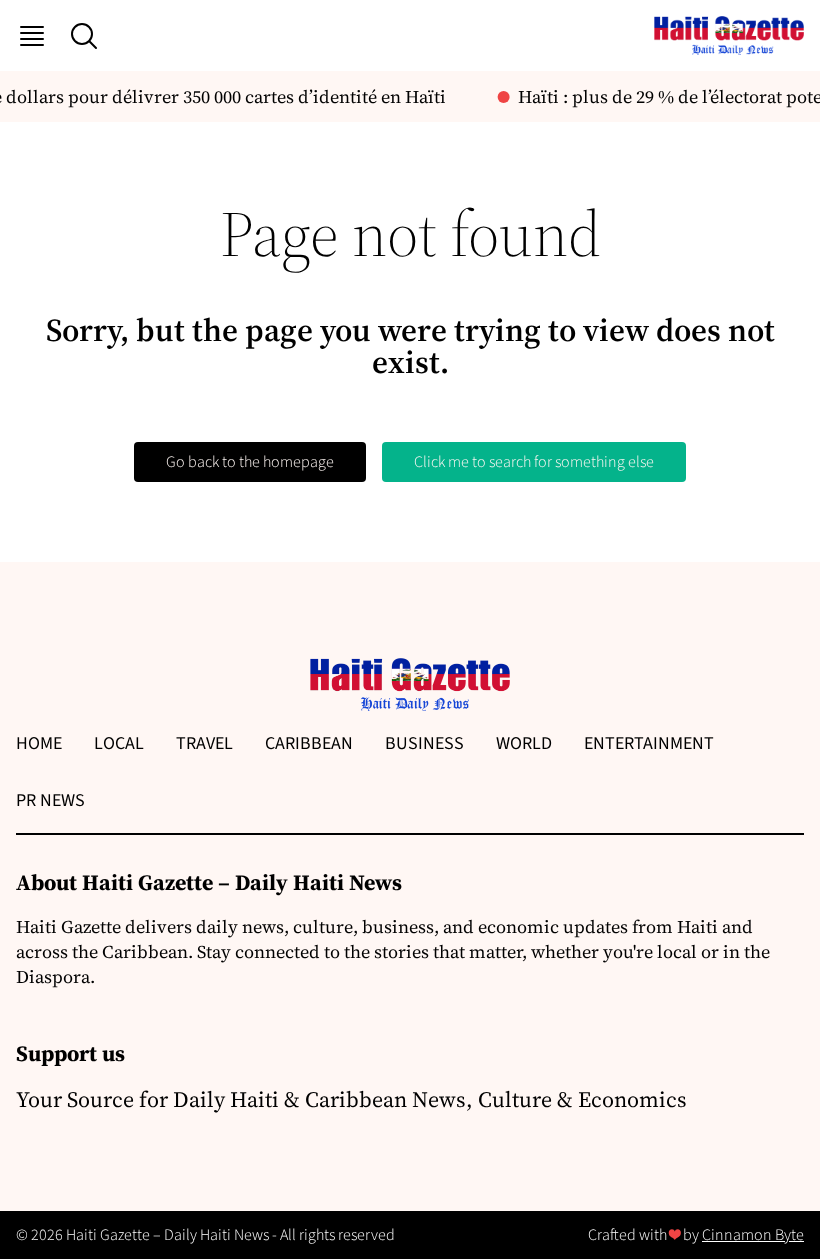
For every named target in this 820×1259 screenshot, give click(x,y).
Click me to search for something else (534, 462)
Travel (204, 743)
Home (39, 743)
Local (119, 743)
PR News (50, 800)
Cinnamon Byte (753, 1235)
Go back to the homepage (250, 462)
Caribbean (309, 743)
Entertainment (649, 743)
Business (424, 743)
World (524, 743)
